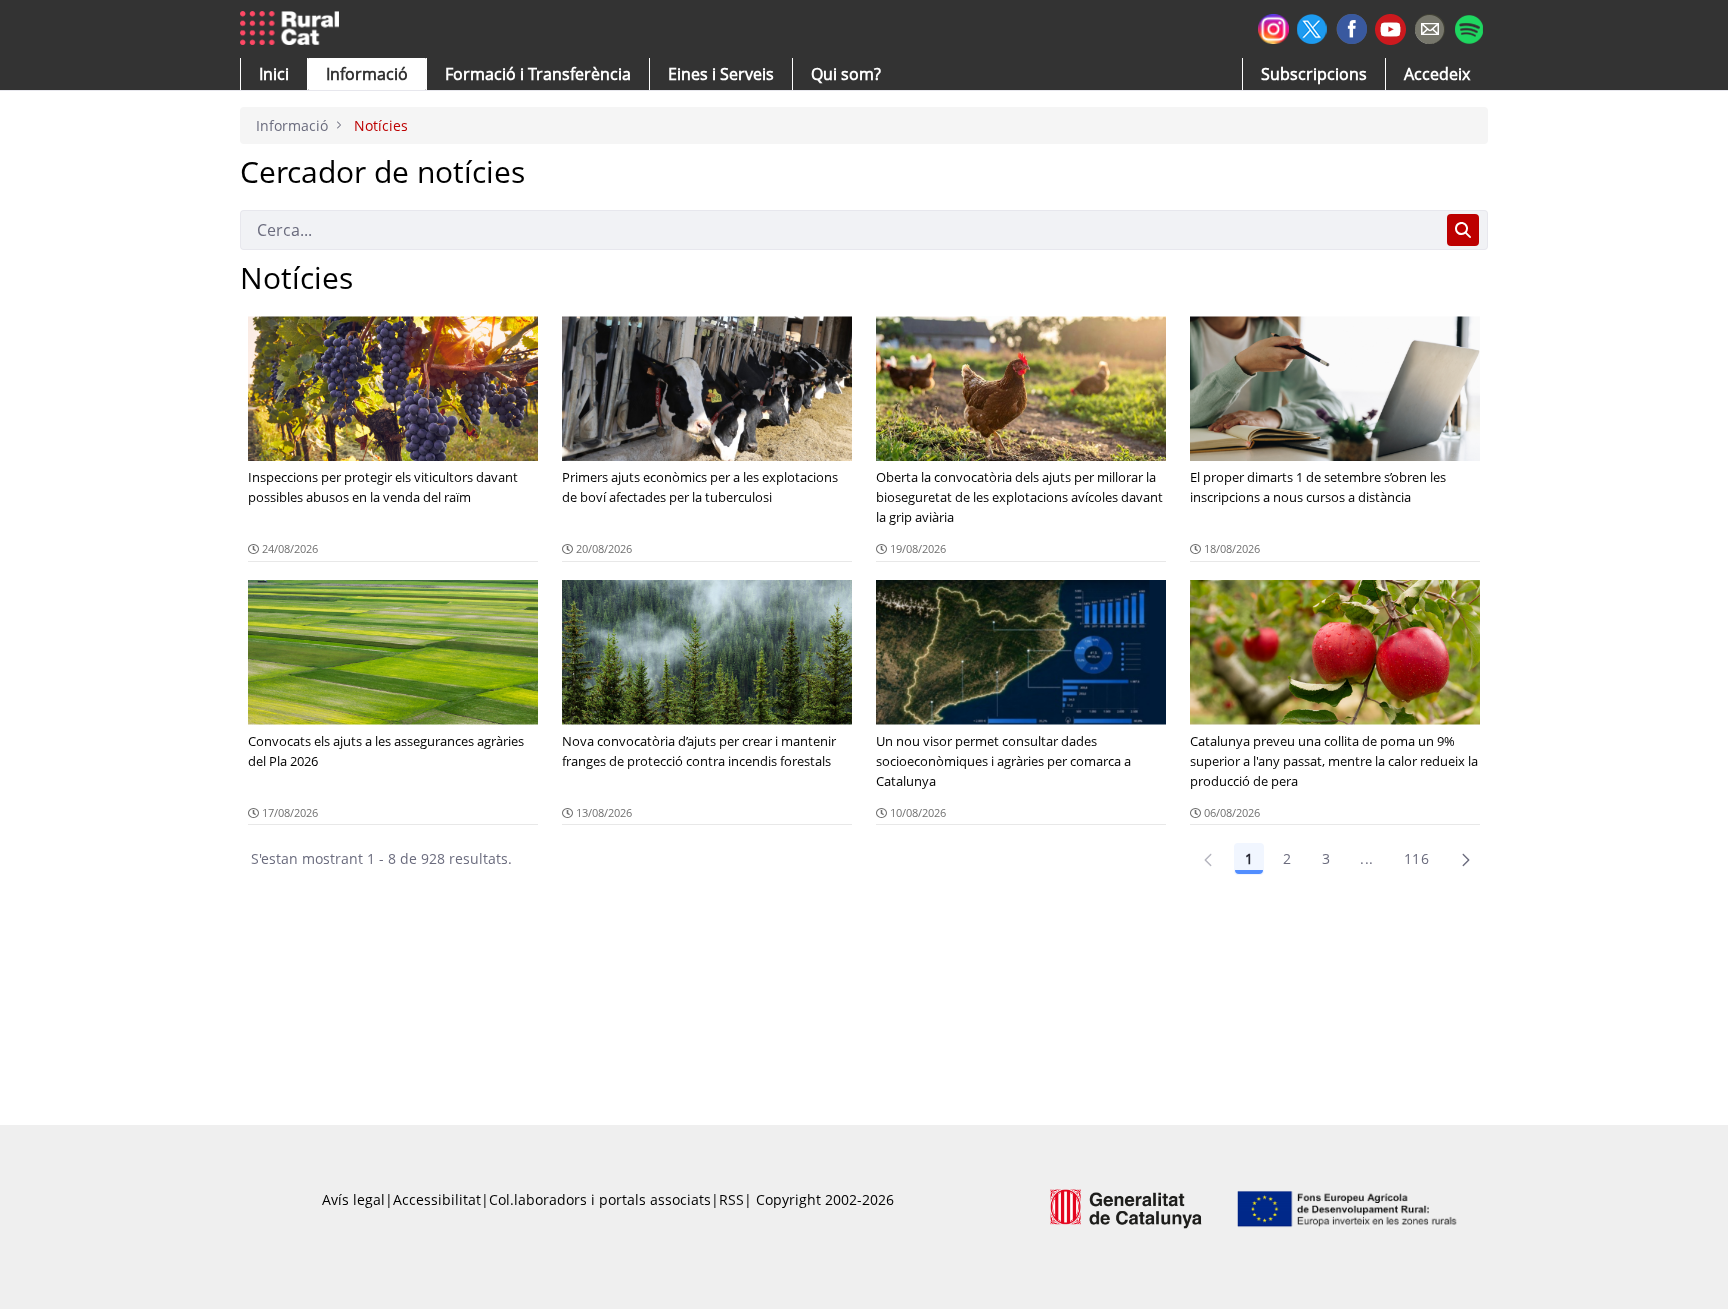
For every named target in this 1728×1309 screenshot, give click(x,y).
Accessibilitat (437, 1199)
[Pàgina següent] (1466, 859)
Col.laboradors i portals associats (600, 1199)
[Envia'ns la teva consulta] (1429, 26)
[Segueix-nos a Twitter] (1312, 26)
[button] (274, 74)
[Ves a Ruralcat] (293, 29)
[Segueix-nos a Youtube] (1390, 27)
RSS (731, 1199)
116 (1416, 858)
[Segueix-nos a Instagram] (1273, 26)
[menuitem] (538, 74)
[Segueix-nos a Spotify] (1468, 26)
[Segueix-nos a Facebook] (1351, 26)
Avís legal (353, 1199)
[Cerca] (1463, 230)
